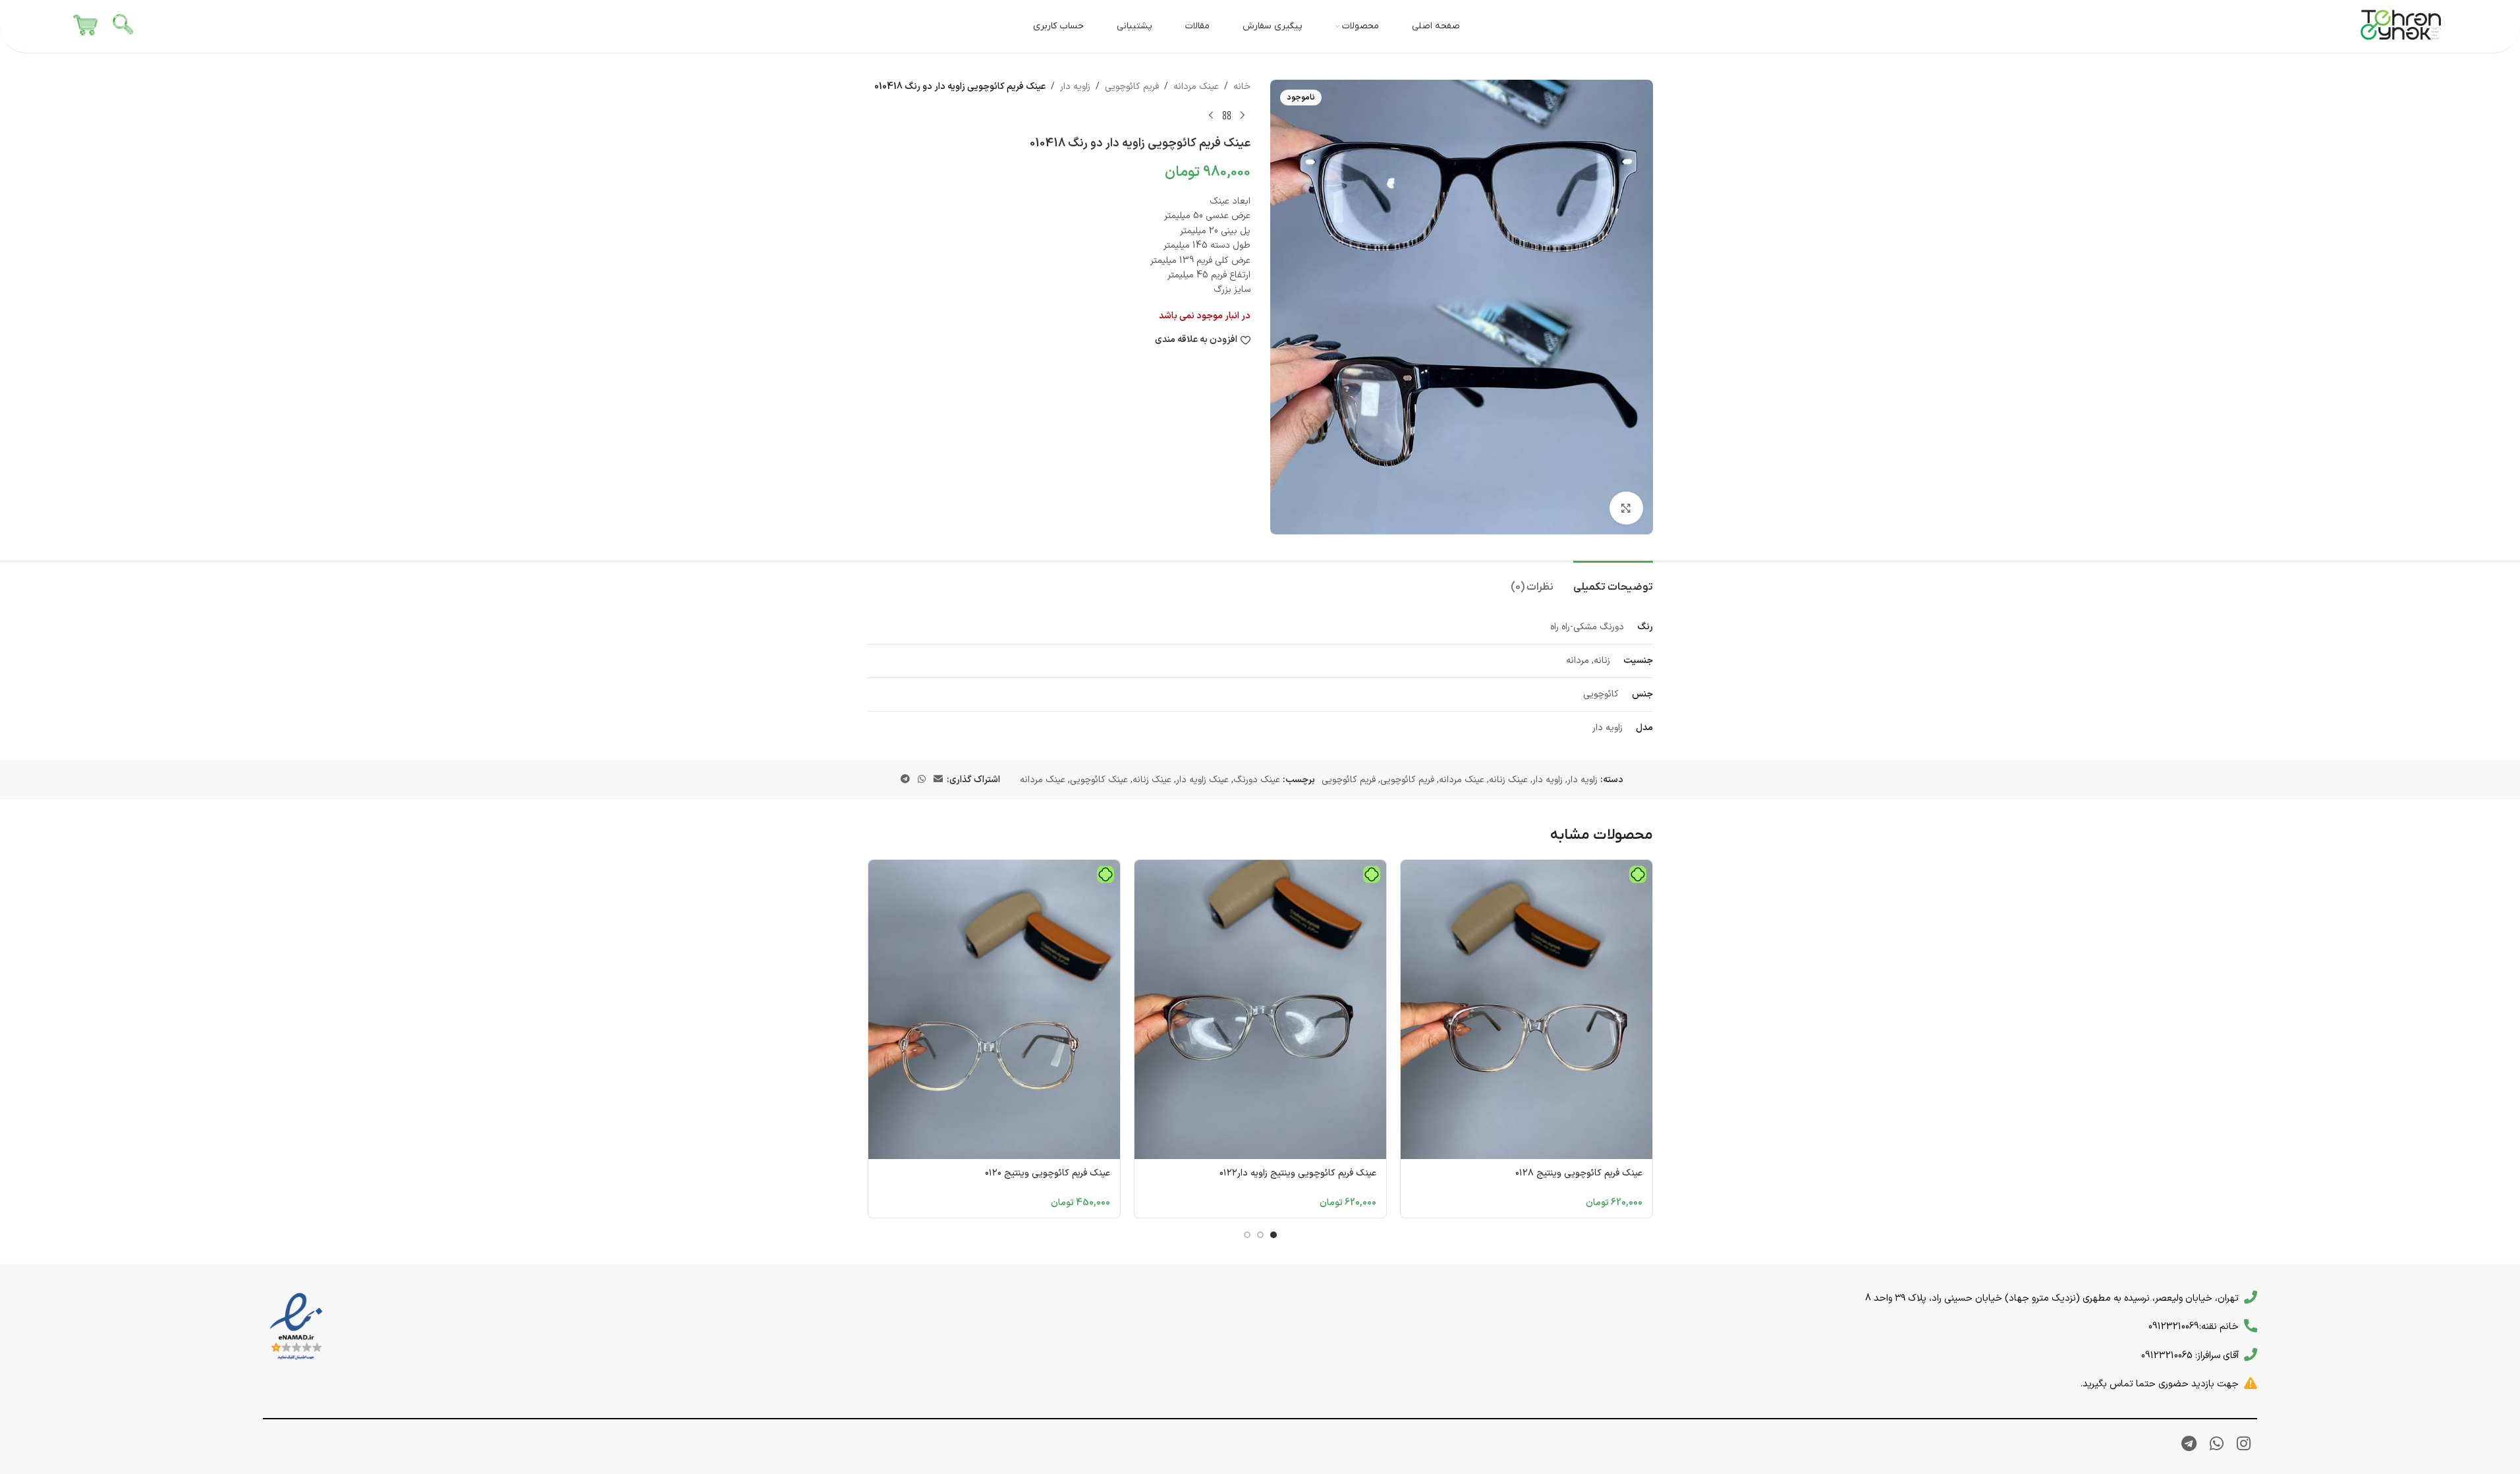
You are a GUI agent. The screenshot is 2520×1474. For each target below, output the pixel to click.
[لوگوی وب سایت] (2401, 26)
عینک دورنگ (1257, 780)
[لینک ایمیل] (938, 780)
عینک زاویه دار (1202, 780)
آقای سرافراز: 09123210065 (2190, 1355)
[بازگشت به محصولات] (1227, 115)
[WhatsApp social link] (922, 780)
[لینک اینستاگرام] (2244, 1445)
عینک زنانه (1508, 780)
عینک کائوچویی (1099, 780)
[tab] (1613, 581)
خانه (1242, 87)
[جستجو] (124, 26)
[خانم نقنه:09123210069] (2251, 1326)
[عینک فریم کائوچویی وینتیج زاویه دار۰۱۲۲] (1260, 1009)
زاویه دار (1075, 87)
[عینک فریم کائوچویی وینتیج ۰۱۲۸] (1526, 1009)
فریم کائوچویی (1132, 87)
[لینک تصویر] (296, 1327)
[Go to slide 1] (1274, 1235)
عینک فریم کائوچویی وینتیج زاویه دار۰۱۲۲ (1298, 1173)
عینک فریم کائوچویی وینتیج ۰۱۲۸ (1579, 1173)
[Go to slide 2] (1260, 1235)
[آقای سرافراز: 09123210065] (2251, 1355)
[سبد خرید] (86, 26)
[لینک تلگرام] (905, 780)
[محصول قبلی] (1243, 115)
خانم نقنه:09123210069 (2194, 1326)
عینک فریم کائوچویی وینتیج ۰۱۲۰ (1048, 1173)
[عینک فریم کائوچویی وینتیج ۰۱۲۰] (994, 1009)
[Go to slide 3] (1247, 1235)
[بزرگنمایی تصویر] (1626, 508)
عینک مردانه (1196, 87)
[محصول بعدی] (1211, 115)
